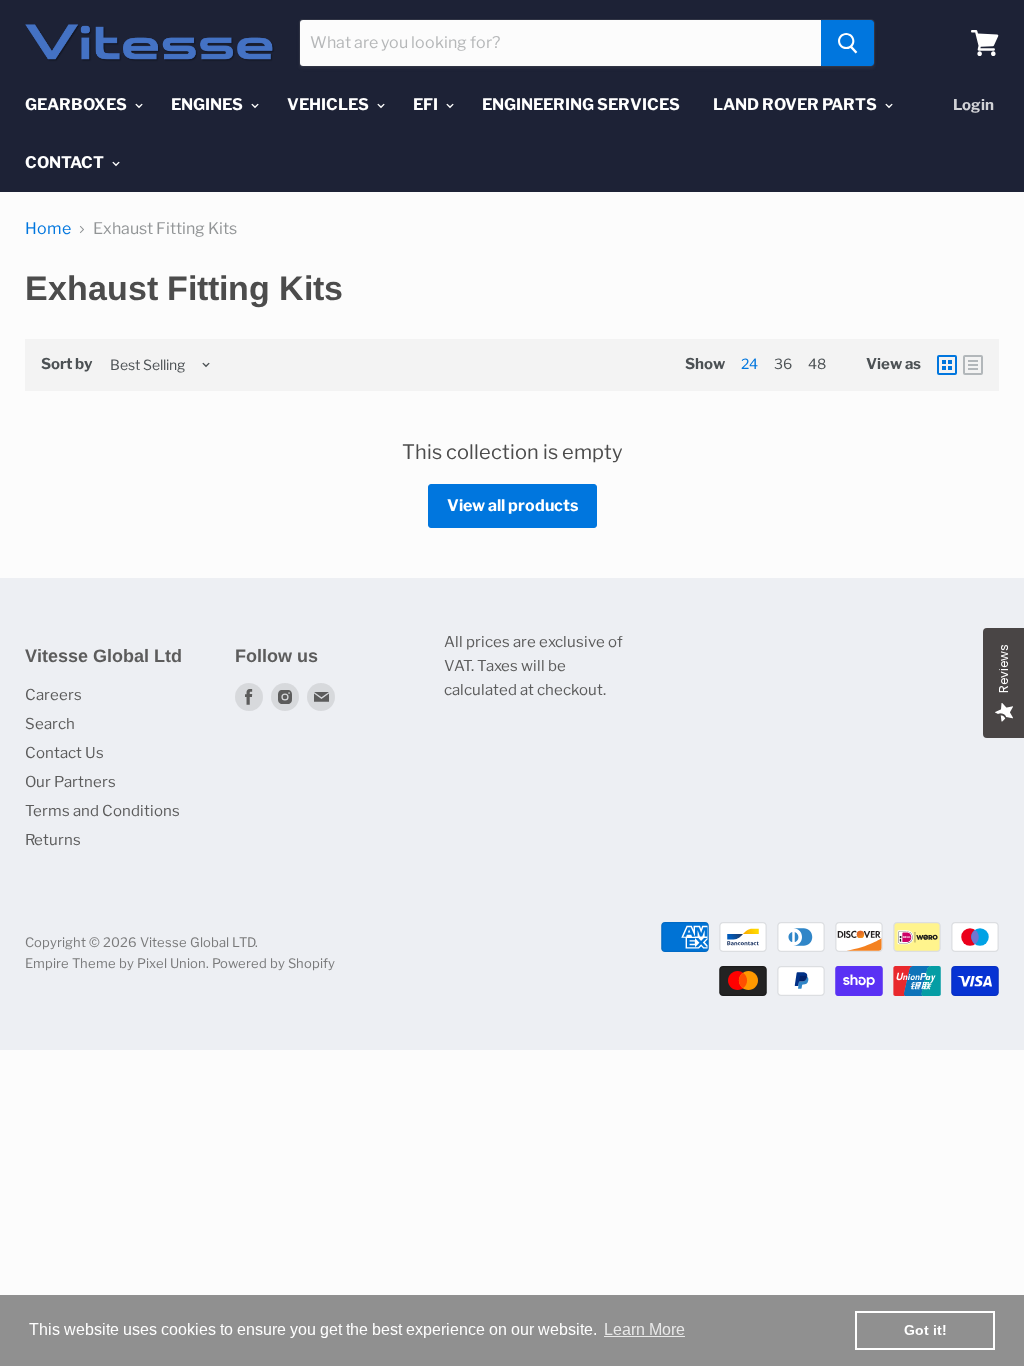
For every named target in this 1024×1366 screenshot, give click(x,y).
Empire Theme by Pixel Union (115, 963)
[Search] (847, 43)
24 (749, 363)
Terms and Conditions (102, 811)
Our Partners (70, 782)
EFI (427, 104)
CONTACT (66, 162)
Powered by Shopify (273, 963)
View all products (512, 505)
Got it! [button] (925, 1330)
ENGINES (208, 104)
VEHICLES (329, 104)
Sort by (66, 364)
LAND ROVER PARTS (796, 104)
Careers (53, 695)
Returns (53, 840)
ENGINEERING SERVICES (581, 104)
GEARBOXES (77, 104)
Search (50, 724)
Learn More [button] (644, 1329)
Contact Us (64, 753)
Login (973, 105)
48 (817, 363)
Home (48, 229)
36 (783, 363)
